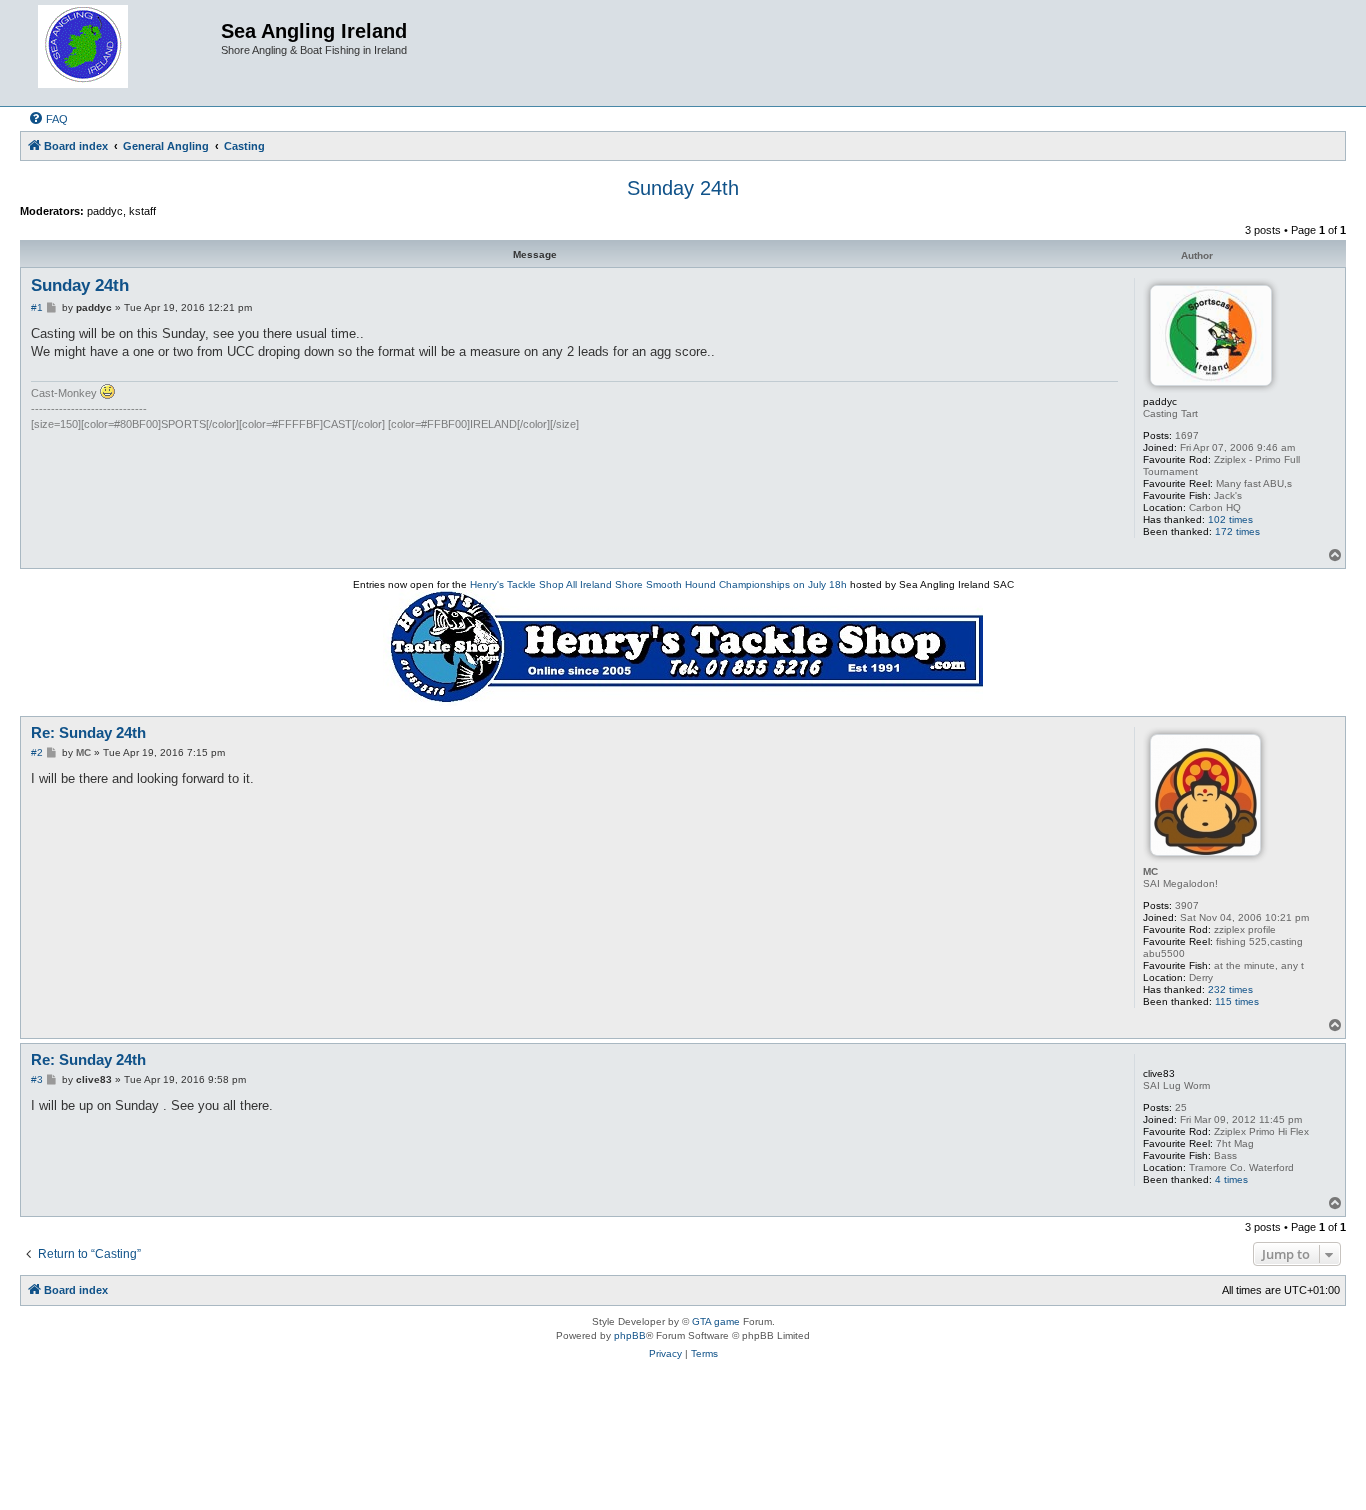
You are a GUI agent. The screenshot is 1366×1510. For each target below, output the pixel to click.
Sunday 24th (683, 188)
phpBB (630, 1335)
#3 (37, 1079)
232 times (1230, 989)
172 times (1237, 531)
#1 (37, 307)
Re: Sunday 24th (88, 732)
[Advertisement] (683, 1448)
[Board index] (123, 53)
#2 (37, 752)
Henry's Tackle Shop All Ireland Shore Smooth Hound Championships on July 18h (658, 584)
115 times (1237, 1001)
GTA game (716, 1321)
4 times (1231, 1179)
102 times (1230, 519)
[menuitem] (48, 119)
